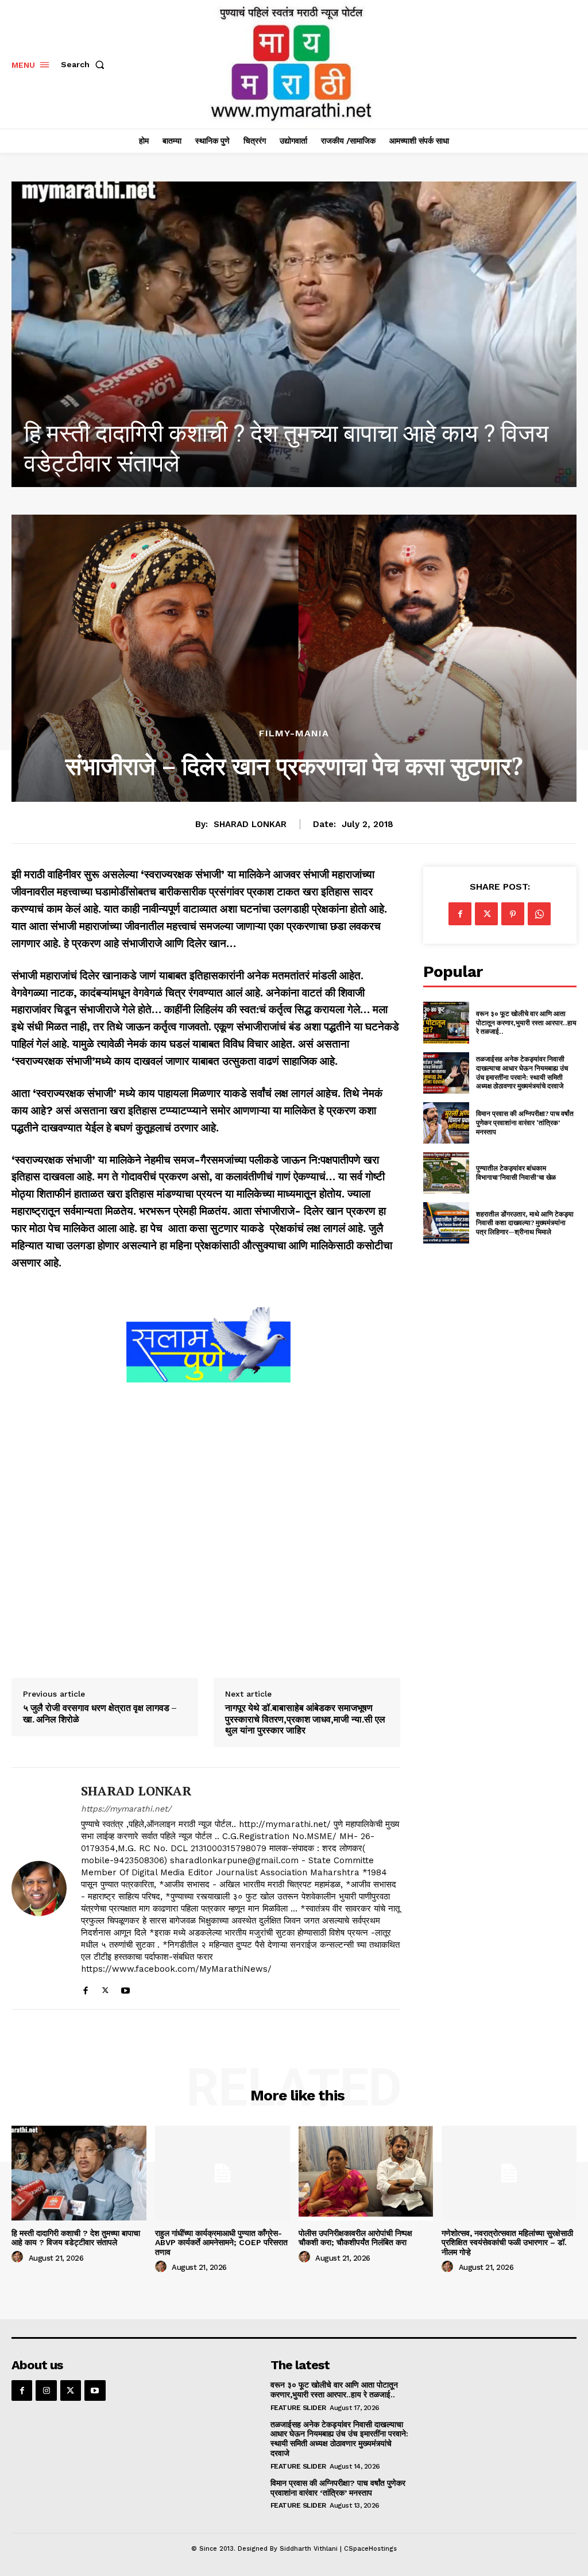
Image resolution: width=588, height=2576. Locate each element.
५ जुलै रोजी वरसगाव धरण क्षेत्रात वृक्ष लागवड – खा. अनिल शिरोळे (100, 1713)
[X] (105, 1988)
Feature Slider (298, 2408)
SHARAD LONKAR (250, 824)
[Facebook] (85, 1988)
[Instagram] (46, 2390)
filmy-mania (294, 733)
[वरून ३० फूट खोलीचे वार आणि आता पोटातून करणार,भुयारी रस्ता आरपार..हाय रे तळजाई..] (446, 1022)
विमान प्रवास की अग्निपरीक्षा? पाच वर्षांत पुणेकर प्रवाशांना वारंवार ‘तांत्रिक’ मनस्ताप (525, 1122)
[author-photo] (19, 2257)
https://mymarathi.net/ (126, 1809)
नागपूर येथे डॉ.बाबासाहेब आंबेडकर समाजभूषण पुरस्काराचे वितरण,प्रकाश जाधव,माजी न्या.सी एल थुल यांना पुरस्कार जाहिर (305, 1719)
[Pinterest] (513, 914)
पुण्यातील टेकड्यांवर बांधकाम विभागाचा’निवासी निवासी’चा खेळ (516, 1173)
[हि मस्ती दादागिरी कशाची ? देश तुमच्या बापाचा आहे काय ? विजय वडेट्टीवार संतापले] (79, 2173)
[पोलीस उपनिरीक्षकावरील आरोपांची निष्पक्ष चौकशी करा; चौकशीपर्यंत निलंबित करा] (366, 2173)
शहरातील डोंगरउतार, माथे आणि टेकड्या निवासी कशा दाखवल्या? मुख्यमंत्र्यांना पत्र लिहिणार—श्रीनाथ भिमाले (525, 1223)
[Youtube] (125, 1988)
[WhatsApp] (539, 914)
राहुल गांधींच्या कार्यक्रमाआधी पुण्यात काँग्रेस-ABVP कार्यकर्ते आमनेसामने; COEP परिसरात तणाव (221, 2243)
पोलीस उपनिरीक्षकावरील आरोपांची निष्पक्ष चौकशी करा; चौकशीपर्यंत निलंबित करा (355, 2238)
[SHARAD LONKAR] (39, 1888)
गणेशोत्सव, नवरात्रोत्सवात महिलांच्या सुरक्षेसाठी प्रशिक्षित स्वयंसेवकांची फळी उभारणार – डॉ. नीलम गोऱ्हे (507, 2243)
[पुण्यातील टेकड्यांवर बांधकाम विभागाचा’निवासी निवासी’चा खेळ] (446, 1173)
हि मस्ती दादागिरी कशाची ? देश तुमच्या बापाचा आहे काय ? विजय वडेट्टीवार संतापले (76, 2238)
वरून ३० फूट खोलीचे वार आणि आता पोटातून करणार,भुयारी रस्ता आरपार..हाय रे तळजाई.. (526, 1022)
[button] (85, 64)
